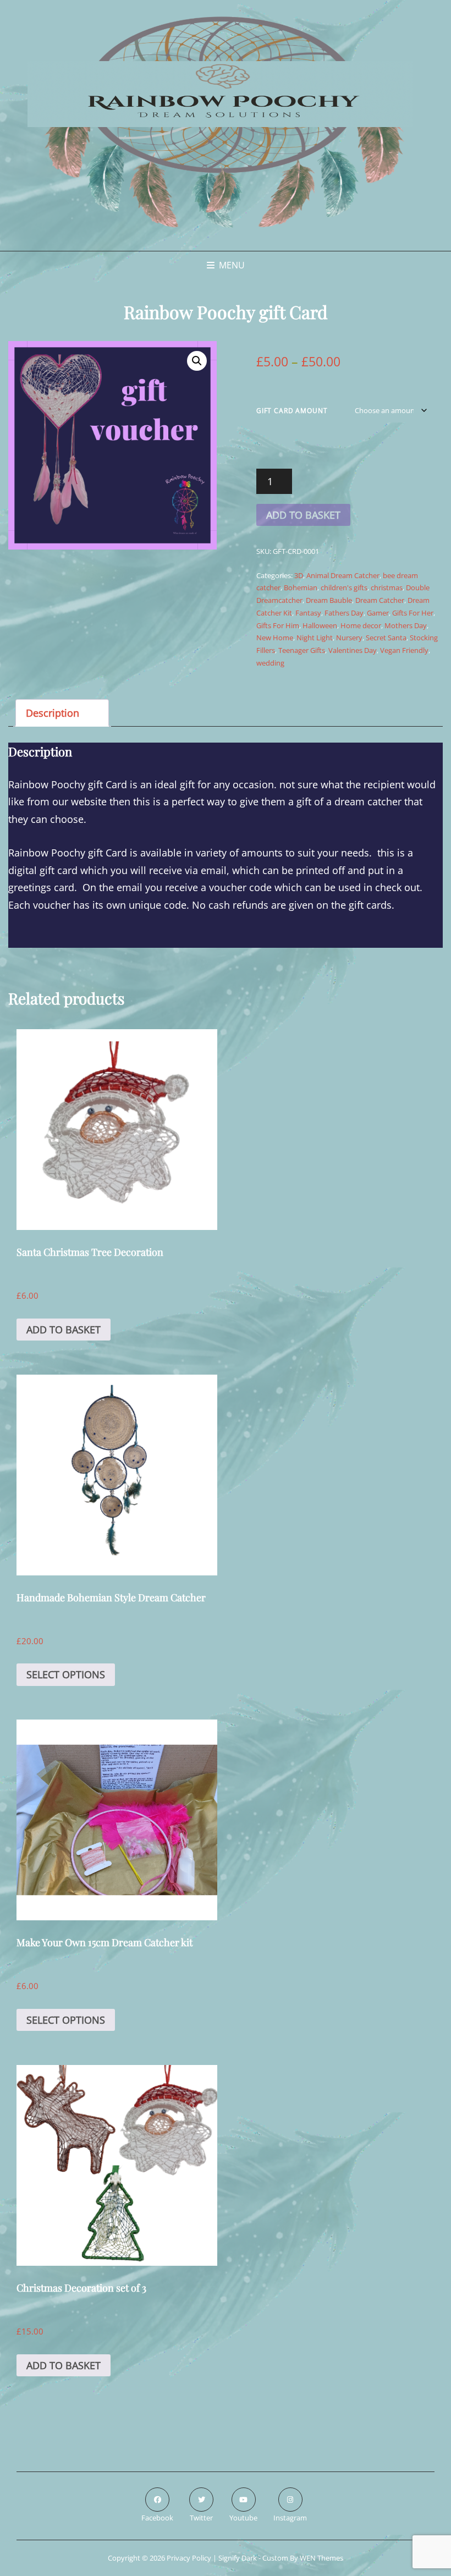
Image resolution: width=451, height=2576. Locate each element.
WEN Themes (321, 2558)
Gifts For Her (413, 613)
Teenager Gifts (302, 650)
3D (299, 575)
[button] (197, 361)
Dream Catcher (380, 600)
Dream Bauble (329, 600)
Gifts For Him (278, 625)
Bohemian (301, 587)
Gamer (378, 613)
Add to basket (303, 515)
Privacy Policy (189, 2558)
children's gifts (344, 587)
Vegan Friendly (404, 650)
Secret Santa (386, 638)
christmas (387, 587)
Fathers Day (344, 613)
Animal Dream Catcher (343, 575)
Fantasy (308, 613)
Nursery (349, 638)
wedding (270, 663)
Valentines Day (353, 650)
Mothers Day (406, 625)
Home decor (361, 625)
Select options (66, 1674)
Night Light (315, 638)
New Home (275, 638)
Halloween (320, 625)
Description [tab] (53, 713)
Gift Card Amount (292, 411)
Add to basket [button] (64, 1330)
